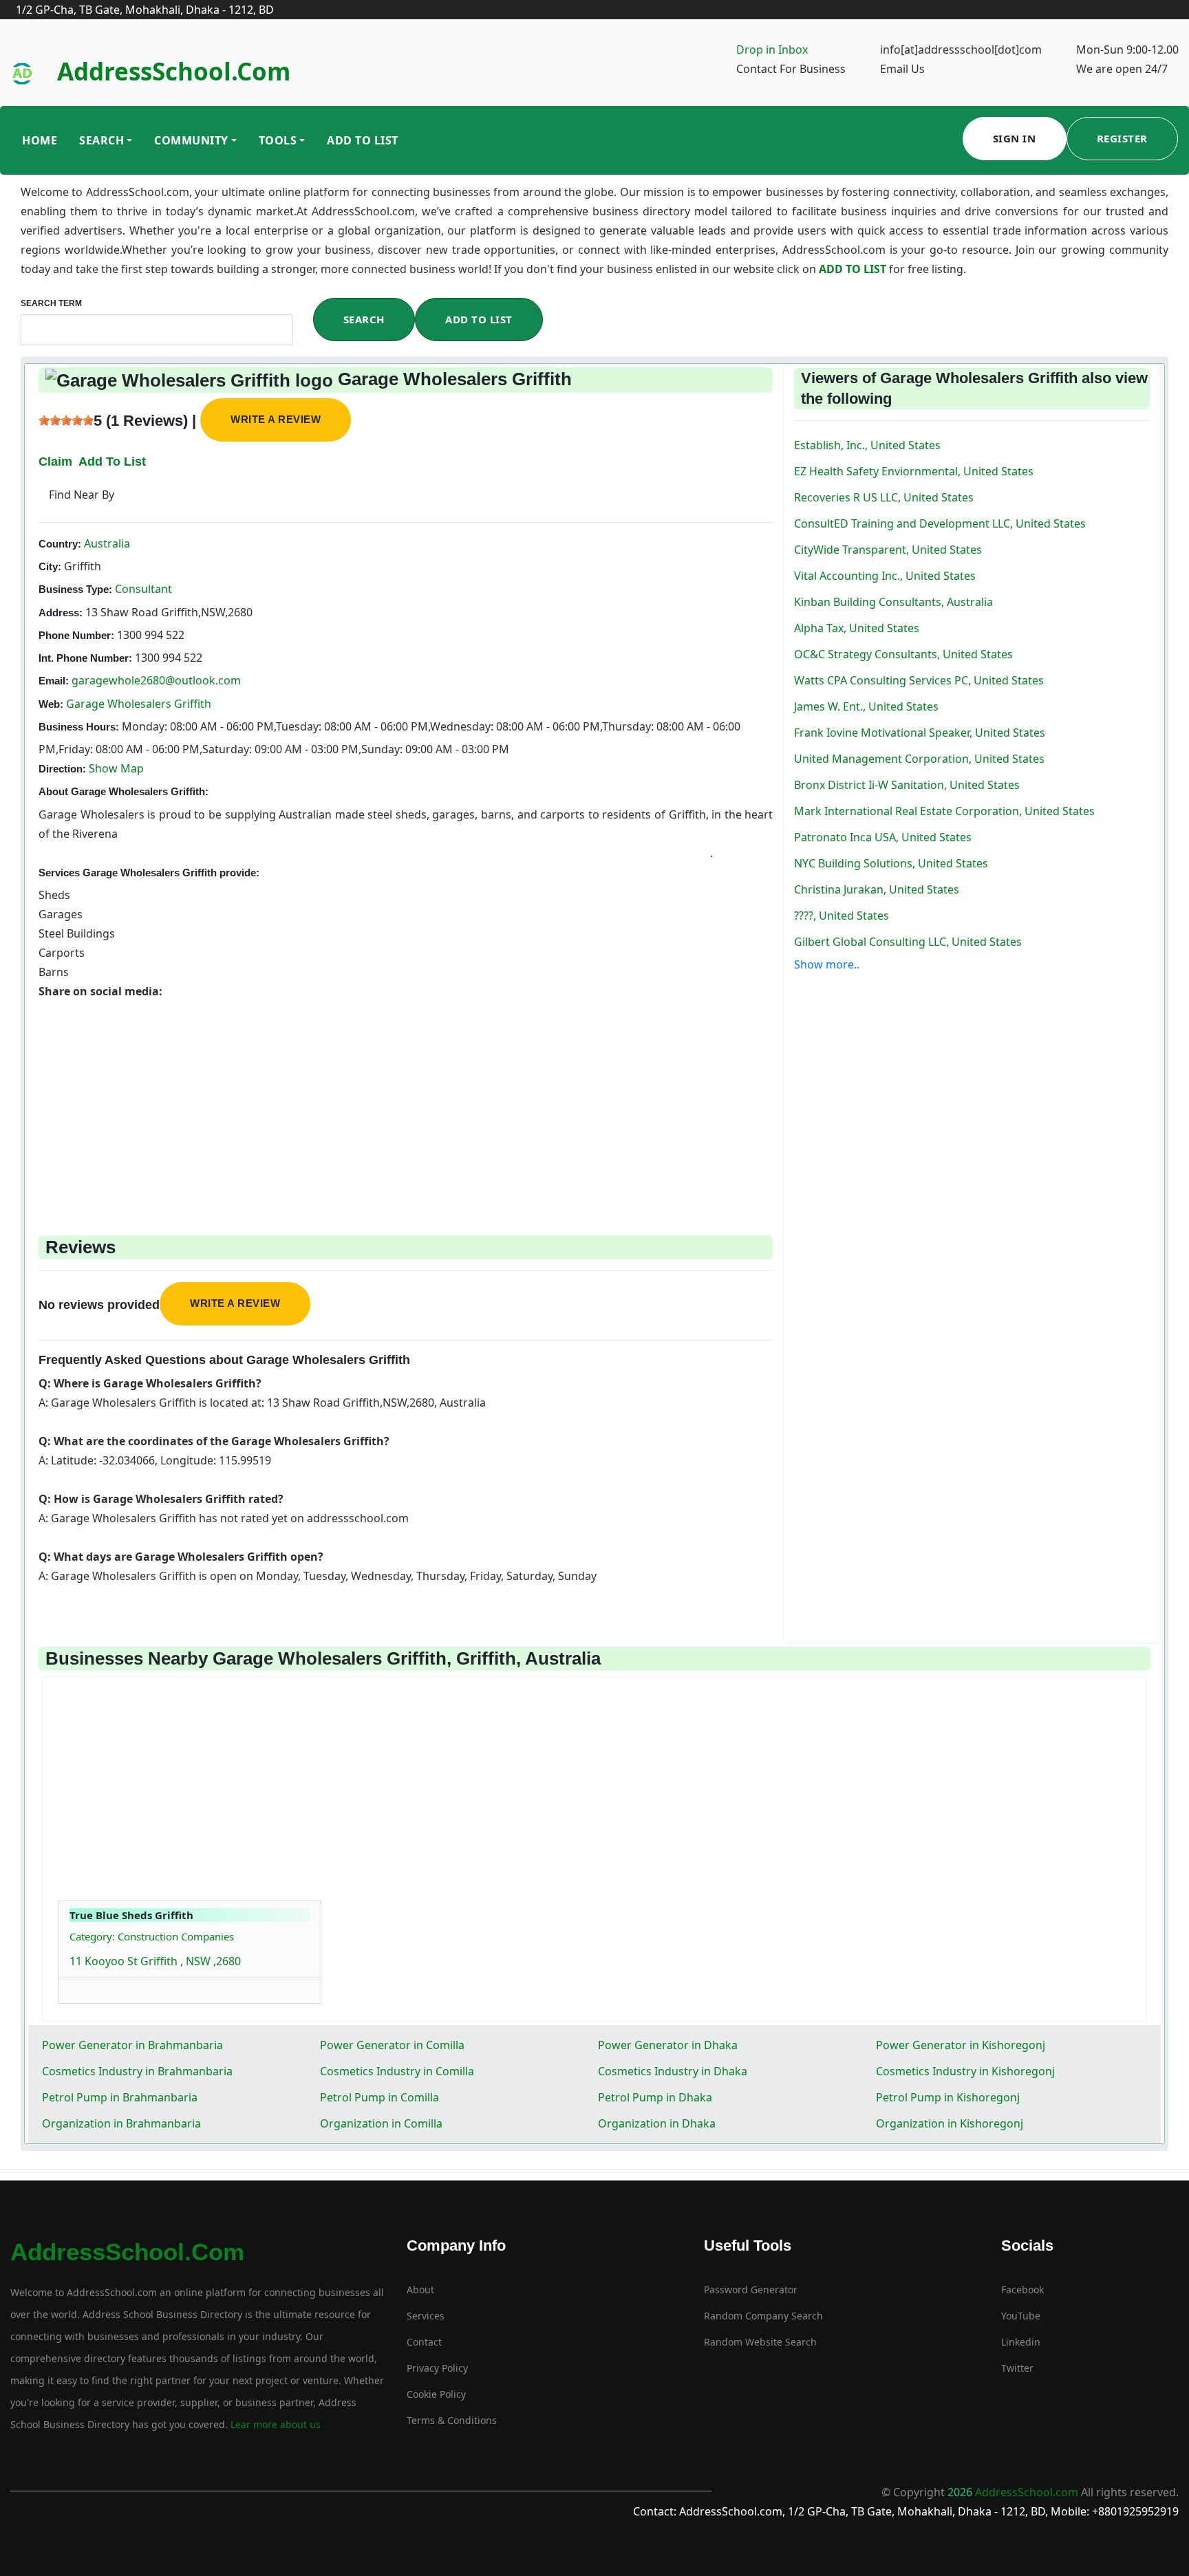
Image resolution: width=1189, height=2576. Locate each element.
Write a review (276, 419)
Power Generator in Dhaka (668, 2045)
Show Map (116, 768)
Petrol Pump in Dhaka (655, 2097)
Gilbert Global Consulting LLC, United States (908, 942)
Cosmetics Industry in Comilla (397, 2071)
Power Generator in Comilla (392, 2045)
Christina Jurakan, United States (877, 889)
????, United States (842, 916)
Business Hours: (79, 727)
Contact (424, 2342)
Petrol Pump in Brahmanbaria (120, 2097)
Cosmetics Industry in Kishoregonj (965, 2071)
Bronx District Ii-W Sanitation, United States (907, 785)
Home (40, 140)
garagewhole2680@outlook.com (156, 680)
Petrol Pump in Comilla (379, 2097)
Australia (106, 543)
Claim (55, 462)
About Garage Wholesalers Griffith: (124, 791)
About (420, 2290)
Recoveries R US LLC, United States (884, 497)
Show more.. (827, 964)
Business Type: (75, 589)
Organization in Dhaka (657, 2123)
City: (50, 566)
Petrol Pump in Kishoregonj (948, 2097)
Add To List (363, 140)
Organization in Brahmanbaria (121, 2123)
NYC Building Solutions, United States (891, 863)
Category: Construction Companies (152, 1936)
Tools (278, 140)
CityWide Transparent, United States (888, 550)
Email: (54, 681)
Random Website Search (760, 2342)
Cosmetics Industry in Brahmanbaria (137, 2071)
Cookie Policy (436, 2394)
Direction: (62, 769)
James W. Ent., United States (866, 706)
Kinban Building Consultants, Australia (893, 602)
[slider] (66, 420)
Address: (61, 613)
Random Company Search (763, 2316)
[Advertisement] (406, 1097)
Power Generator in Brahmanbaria (132, 2045)
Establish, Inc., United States (867, 445)
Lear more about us (274, 2424)
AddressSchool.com (174, 71)
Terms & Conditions (452, 2420)
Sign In (1015, 138)
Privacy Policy (437, 2368)
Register (1122, 138)
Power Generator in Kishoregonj (961, 2045)
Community (191, 140)
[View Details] (76, 1987)
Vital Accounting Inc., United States (885, 576)
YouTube (1021, 2316)
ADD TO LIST (854, 269)
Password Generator (751, 2290)
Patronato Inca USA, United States (883, 837)
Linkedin (1021, 2342)
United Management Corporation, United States (919, 759)
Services (426, 2316)
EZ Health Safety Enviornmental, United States (914, 471)
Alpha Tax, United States (857, 628)
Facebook (1022, 2290)
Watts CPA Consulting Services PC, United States (919, 680)
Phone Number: (76, 635)
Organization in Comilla (381, 2123)
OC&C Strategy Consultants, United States (903, 654)
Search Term (51, 303)
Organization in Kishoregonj (950, 2123)
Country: (60, 544)
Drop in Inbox (772, 50)
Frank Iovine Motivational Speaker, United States (920, 733)
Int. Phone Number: (85, 658)
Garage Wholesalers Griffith (139, 704)
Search (101, 140)
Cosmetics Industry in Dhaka (673, 2071)
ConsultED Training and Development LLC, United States (940, 523)
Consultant (142, 589)
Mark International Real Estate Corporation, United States (944, 811)
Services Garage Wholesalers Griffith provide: (149, 873)
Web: (51, 704)
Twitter (1017, 2368)
